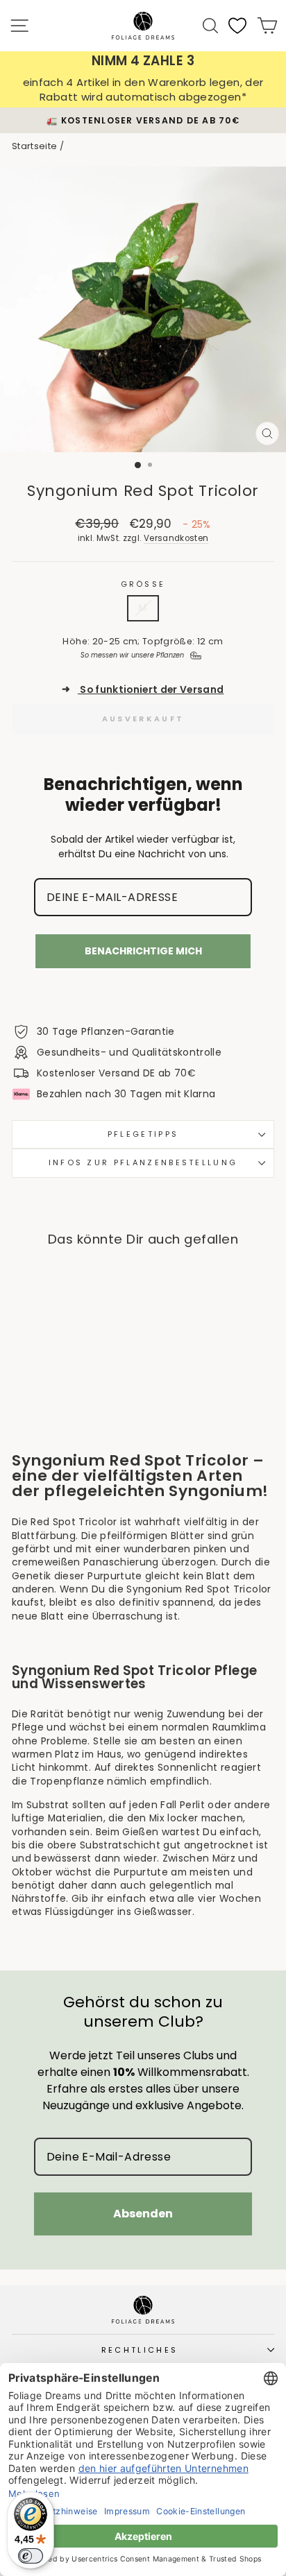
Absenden (143, 2214)
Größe (143, 584)
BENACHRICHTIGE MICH (143, 951)
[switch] (31, 2556)
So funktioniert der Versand (143, 690)
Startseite (34, 146)
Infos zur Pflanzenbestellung (143, 1162)
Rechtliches (140, 2350)
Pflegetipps (143, 1134)
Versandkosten (176, 538)
